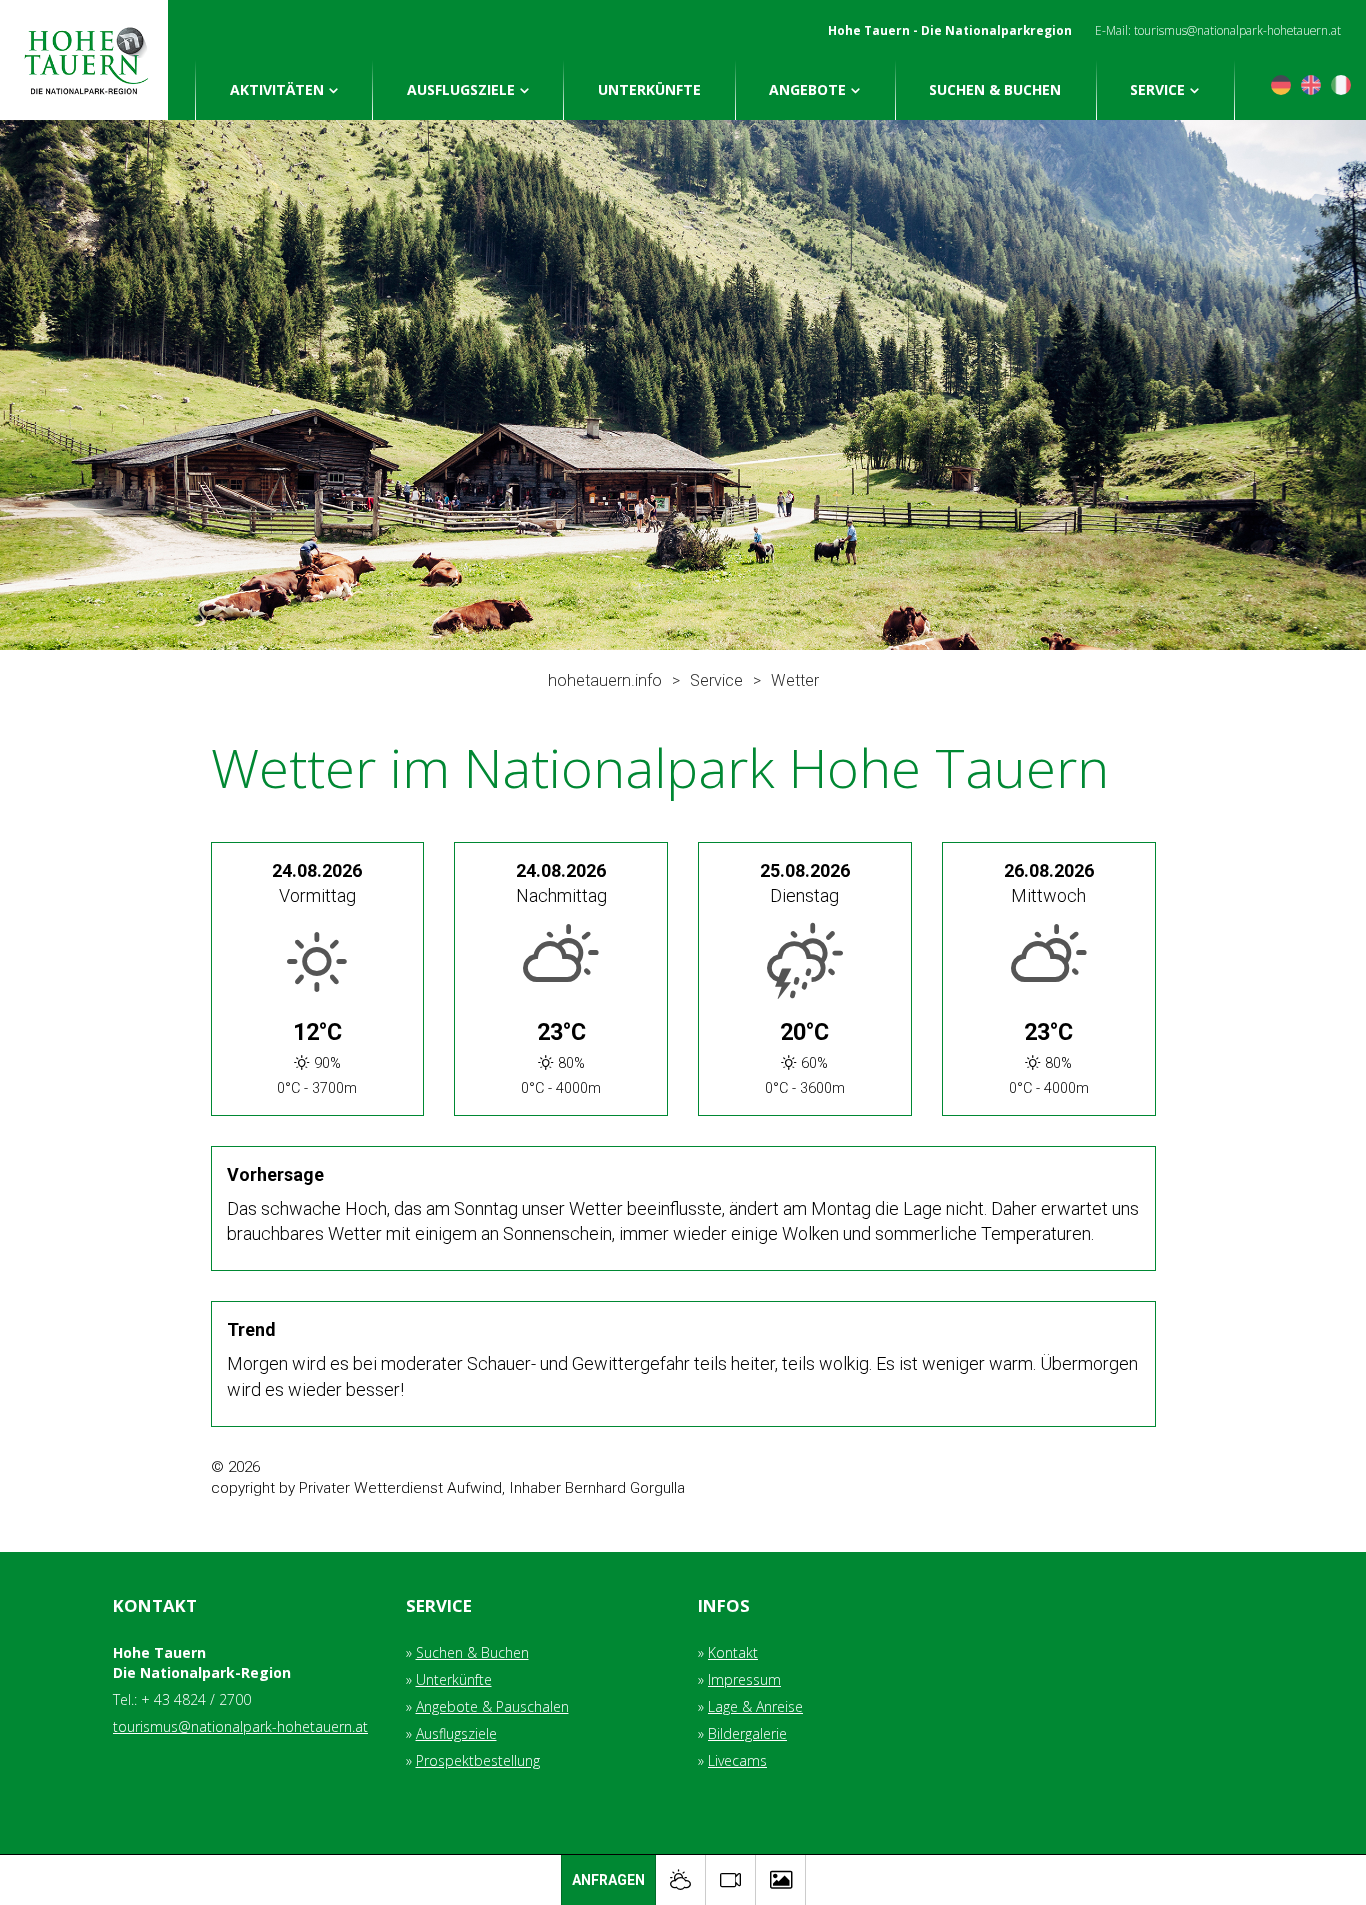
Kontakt (733, 1652)
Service (1157, 89)
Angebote (807, 89)
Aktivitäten (277, 89)
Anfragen (608, 1880)
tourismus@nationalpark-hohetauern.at (1237, 30)
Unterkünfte (649, 89)
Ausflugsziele (461, 89)
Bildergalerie (747, 1733)
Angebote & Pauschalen (492, 1706)
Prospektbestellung (478, 1760)
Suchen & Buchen (995, 89)
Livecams (737, 1760)
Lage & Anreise (755, 1706)
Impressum (744, 1679)
